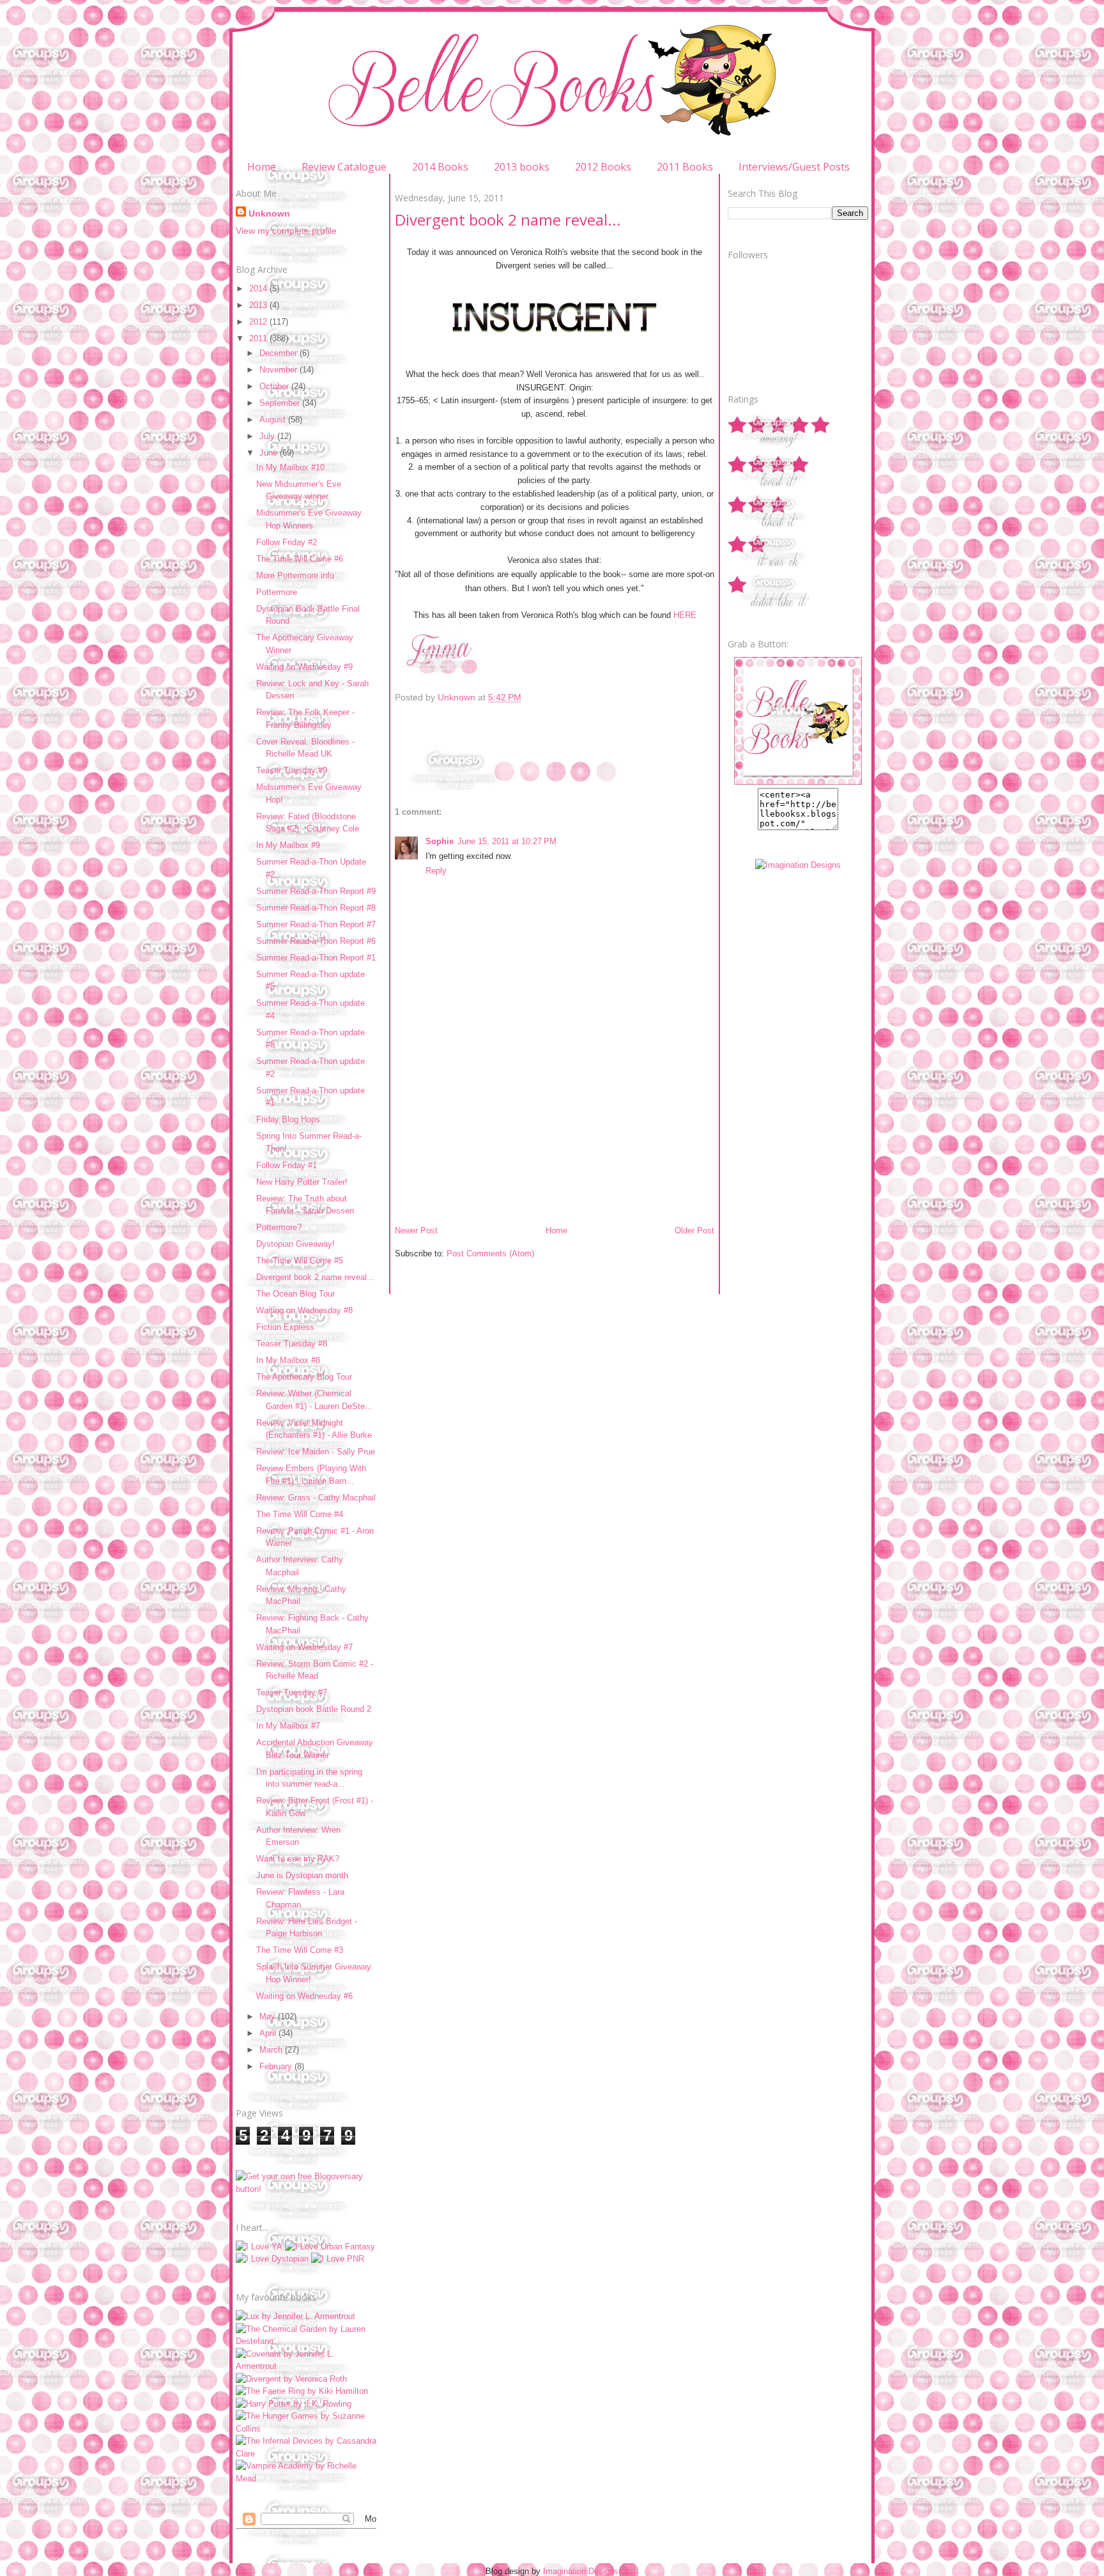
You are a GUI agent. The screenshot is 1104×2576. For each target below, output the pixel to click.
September (281, 403)
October (275, 386)
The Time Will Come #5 (300, 1261)
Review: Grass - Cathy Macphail (316, 1498)
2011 (259, 338)
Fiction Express (285, 1327)
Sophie (440, 841)
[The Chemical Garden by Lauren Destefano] (306, 2341)
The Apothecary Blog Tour (304, 1377)
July (268, 436)
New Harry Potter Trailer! (302, 1182)
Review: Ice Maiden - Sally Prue (316, 1452)
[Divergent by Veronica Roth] (291, 2379)
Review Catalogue (344, 167)
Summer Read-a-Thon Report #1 (316, 958)
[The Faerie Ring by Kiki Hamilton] (302, 2391)
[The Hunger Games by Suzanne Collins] (306, 2429)
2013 (259, 305)
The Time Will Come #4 (300, 1514)
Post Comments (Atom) (490, 1253)
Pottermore (277, 592)
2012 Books (603, 167)
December (280, 353)
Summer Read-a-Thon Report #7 (316, 924)
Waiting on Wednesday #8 (304, 1310)
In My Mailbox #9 (288, 845)
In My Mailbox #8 (288, 1360)
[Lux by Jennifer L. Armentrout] (295, 2316)
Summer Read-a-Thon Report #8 (316, 908)
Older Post (694, 1230)
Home (262, 167)
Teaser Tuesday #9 (292, 770)
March (272, 2050)
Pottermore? (279, 1227)
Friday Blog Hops (288, 1119)
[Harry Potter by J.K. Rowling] (294, 2404)
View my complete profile (286, 231)
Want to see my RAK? (298, 1859)
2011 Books (685, 167)
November (280, 370)
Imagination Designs (581, 2571)
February (277, 2066)
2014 (259, 289)
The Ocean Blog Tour (295, 1294)
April (269, 2033)
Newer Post (416, 1230)
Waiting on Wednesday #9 (304, 667)
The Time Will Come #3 (300, 1950)
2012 (259, 322)
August (274, 420)
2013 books (522, 167)
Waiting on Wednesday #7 (304, 1647)
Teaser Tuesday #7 (292, 1693)
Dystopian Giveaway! (295, 1244)
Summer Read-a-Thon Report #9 (316, 891)
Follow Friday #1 (287, 1165)
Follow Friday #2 (287, 542)
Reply (436, 871)
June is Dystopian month (302, 1875)
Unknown (269, 213)
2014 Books (440, 167)
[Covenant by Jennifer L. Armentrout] (306, 2366)
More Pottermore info (295, 575)
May (269, 2017)
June (270, 453)
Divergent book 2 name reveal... (315, 1277)
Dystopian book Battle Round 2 (314, 1709)
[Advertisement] (491, 1136)
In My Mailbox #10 (290, 467)
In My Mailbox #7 (288, 1726)
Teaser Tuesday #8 (292, 1344)
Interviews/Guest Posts (794, 167)
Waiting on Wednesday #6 (304, 1996)
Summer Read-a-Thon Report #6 (316, 941)
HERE (685, 615)
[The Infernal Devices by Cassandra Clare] (306, 2454)
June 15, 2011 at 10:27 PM (507, 841)
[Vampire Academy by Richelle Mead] (306, 2479)
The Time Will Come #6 (300, 559)
